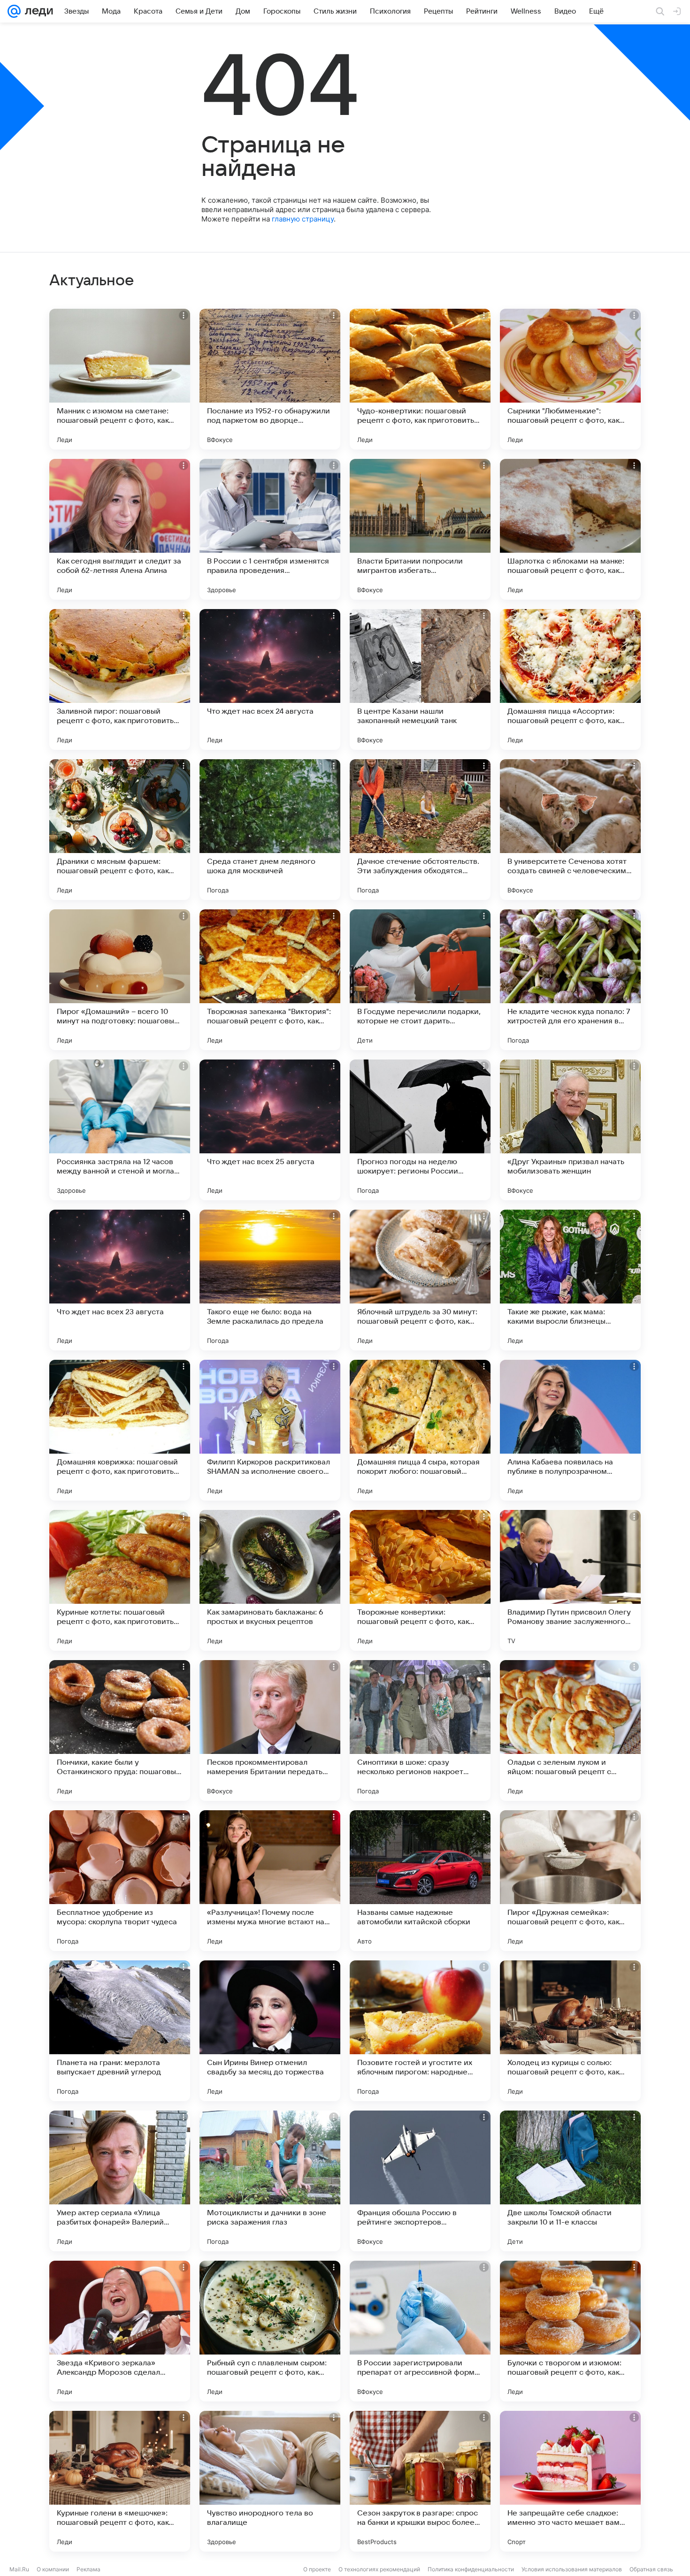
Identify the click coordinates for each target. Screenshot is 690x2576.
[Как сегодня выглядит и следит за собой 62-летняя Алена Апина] (120, 529)
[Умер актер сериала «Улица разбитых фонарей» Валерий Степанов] (120, 2181)
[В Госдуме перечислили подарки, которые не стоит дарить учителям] (420, 980)
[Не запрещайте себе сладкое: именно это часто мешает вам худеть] (570, 2481)
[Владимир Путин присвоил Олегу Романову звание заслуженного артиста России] (570, 1580)
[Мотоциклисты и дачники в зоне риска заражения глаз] (270, 2181)
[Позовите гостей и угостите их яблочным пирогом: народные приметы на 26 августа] (420, 2031)
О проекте (317, 2569)
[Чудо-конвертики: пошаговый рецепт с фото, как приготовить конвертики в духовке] (420, 379)
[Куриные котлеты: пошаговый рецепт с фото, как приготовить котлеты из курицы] (120, 1580)
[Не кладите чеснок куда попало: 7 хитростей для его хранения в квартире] (570, 980)
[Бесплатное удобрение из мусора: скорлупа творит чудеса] (120, 1881)
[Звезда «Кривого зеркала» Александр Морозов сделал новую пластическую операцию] (120, 2331)
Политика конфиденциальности (471, 2569)
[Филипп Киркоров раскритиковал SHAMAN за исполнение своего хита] (270, 1430)
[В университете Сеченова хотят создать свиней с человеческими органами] (570, 830)
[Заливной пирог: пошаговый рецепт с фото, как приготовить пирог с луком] (120, 679)
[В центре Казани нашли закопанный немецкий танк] (420, 679)
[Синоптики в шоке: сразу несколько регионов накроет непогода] (420, 1730)
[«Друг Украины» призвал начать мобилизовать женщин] (570, 1130)
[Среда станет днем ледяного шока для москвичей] (270, 830)
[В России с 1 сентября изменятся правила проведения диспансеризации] (270, 529)
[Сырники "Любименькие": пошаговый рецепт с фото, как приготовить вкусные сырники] (570, 379)
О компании (53, 2569)
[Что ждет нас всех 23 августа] (120, 1280)
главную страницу (303, 219)
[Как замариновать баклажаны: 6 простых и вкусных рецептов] (270, 1580)
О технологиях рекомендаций (379, 2569)
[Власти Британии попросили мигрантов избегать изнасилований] (420, 529)
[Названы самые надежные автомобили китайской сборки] (420, 1881)
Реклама (88, 2569)
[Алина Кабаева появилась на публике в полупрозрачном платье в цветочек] (570, 1430)
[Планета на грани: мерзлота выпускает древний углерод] (120, 2031)
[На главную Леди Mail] (37, 11)
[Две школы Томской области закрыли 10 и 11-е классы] (570, 2181)
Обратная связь (651, 2569)
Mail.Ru (19, 2569)
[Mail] (14, 11)
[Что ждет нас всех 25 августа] (270, 1130)
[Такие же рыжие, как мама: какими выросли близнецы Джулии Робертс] (570, 1280)
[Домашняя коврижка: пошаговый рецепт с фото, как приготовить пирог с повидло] (120, 1430)
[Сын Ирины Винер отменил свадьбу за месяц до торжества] (270, 2031)
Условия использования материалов (572, 2569)
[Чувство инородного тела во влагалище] (270, 2481)
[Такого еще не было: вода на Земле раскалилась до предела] (270, 1280)
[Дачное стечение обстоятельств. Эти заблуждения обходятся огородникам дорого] (420, 830)
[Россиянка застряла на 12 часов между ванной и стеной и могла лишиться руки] (120, 1130)
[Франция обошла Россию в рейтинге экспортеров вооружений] (420, 2181)
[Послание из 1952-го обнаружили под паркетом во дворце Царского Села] (270, 379)
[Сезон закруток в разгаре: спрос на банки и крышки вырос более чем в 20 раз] (420, 2481)
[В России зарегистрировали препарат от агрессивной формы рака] (420, 2331)
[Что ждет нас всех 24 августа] (270, 679)
